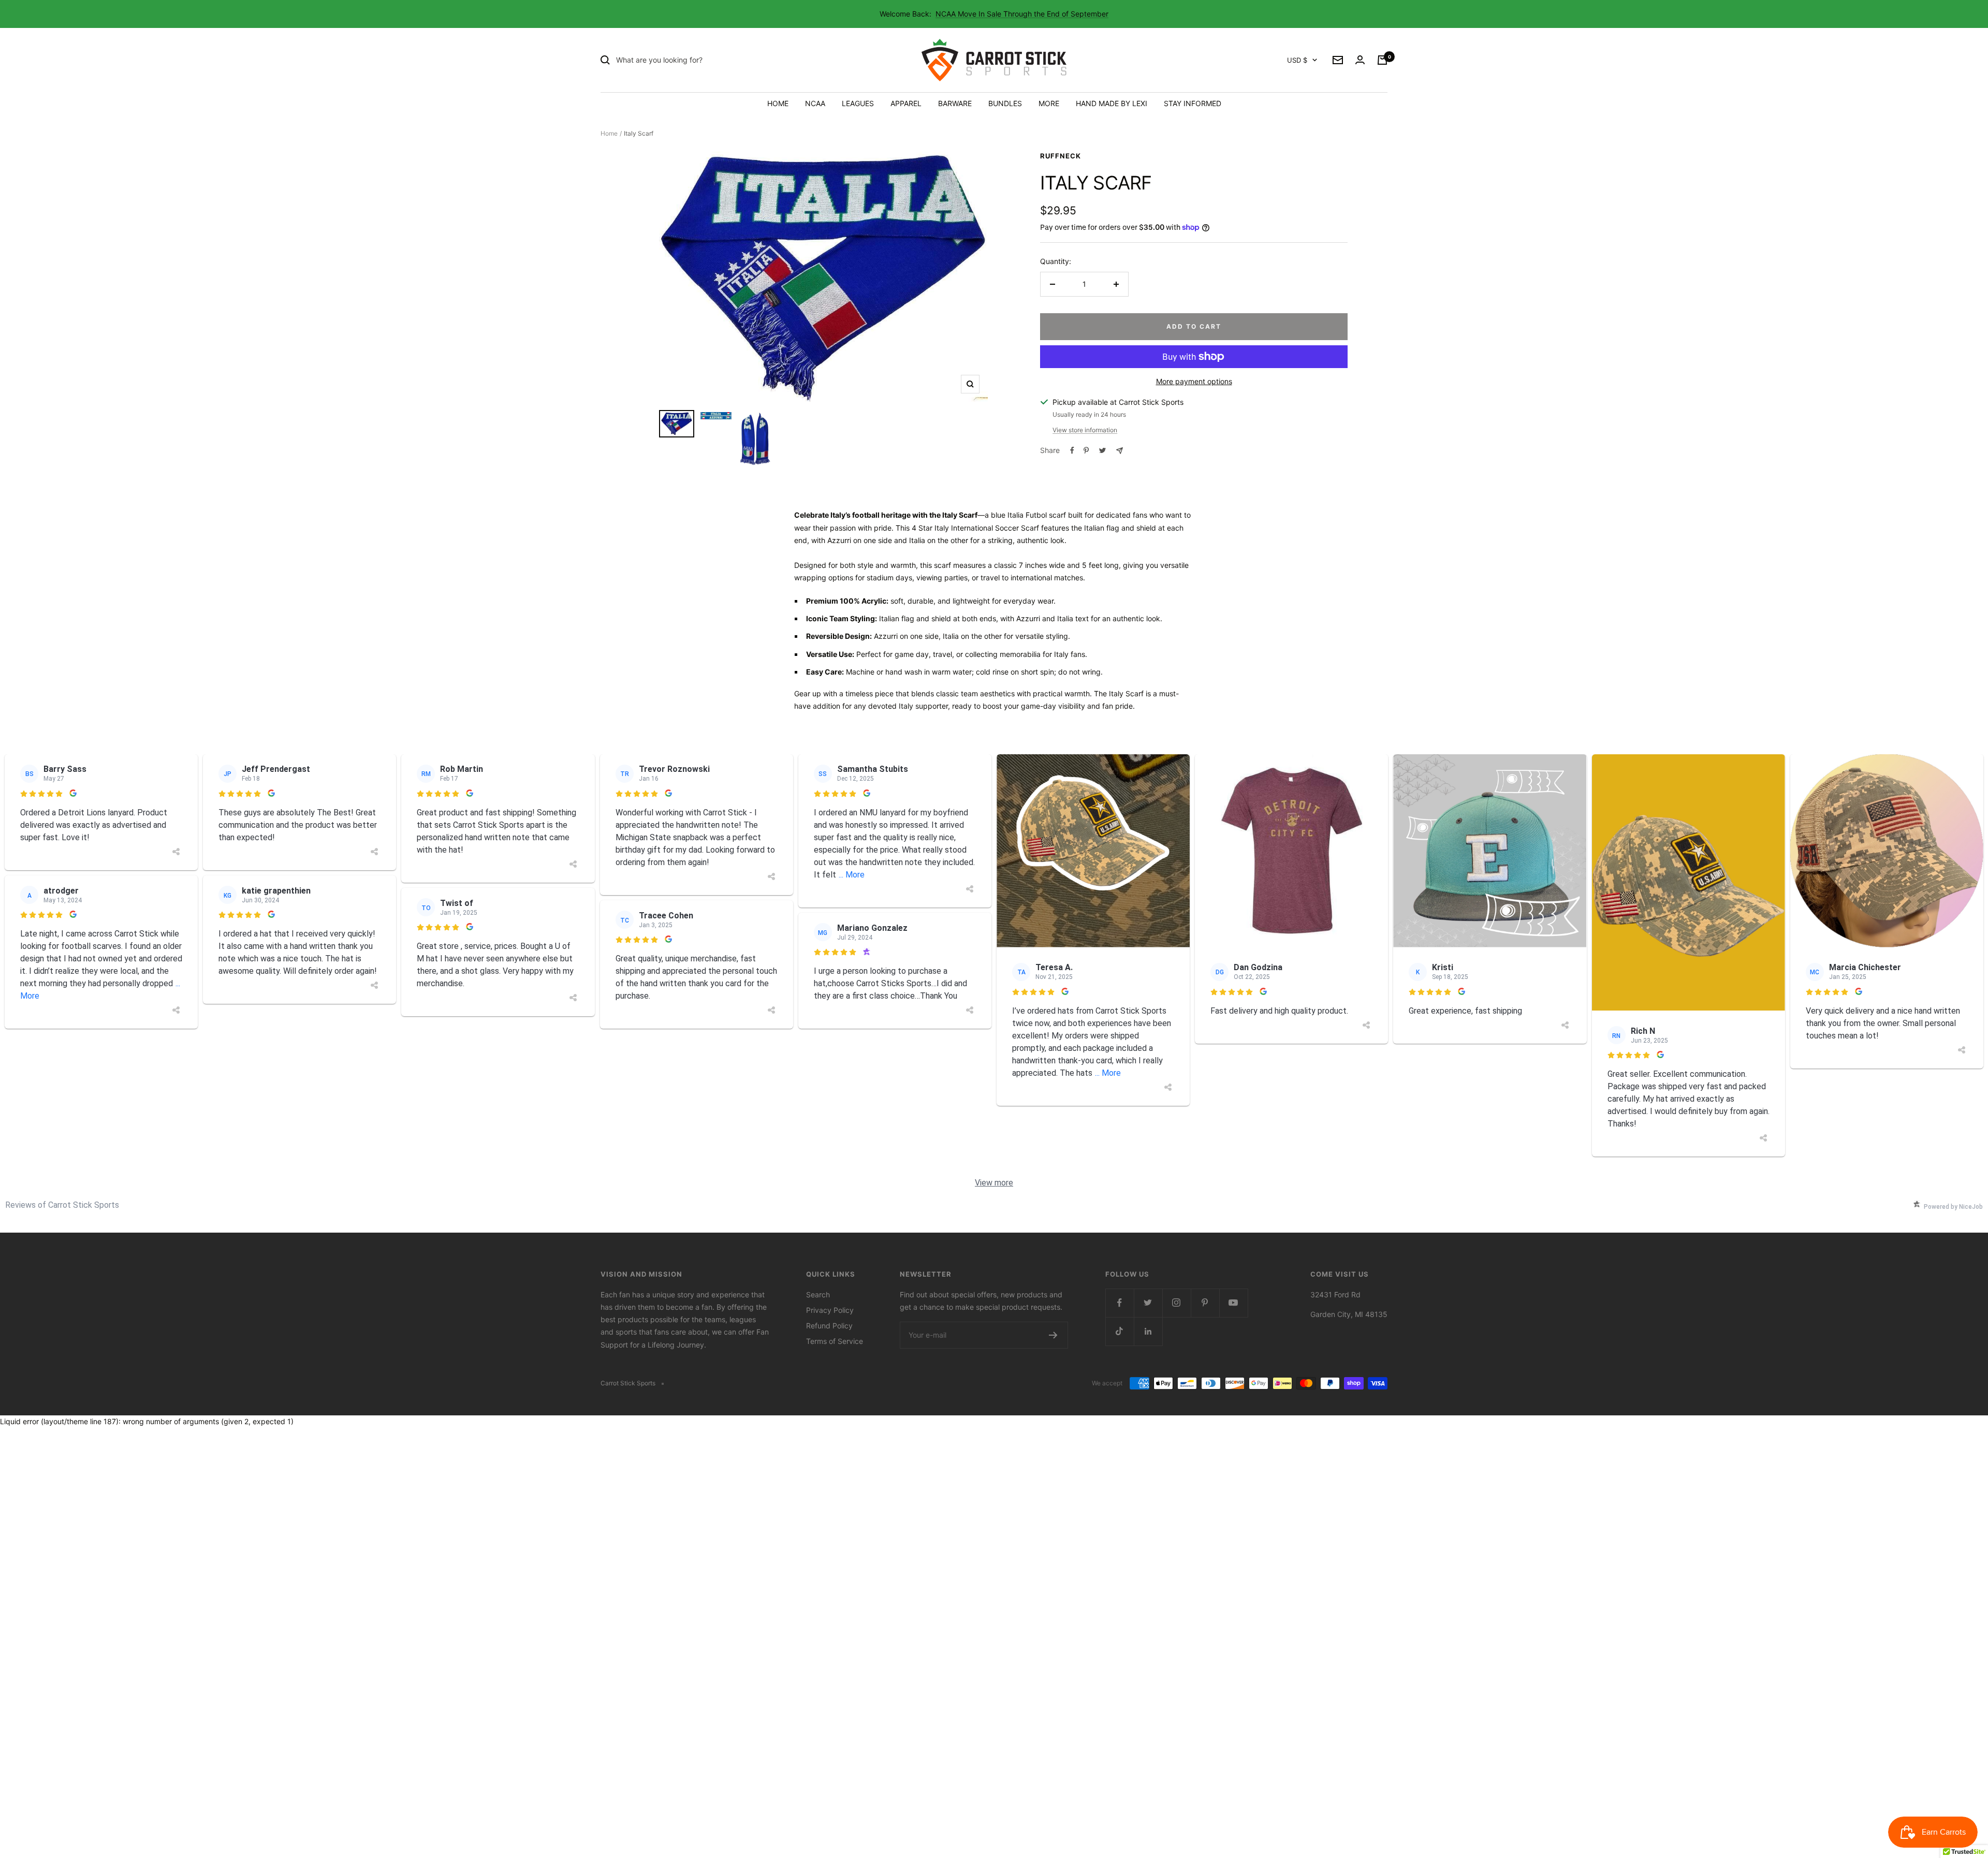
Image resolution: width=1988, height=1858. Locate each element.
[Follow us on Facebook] (1120, 1303)
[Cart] (1382, 60)
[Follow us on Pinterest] (1205, 1303)
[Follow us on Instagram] (1176, 1303)
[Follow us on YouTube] (1233, 1303)
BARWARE (955, 103)
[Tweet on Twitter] (1102, 450)
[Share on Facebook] (1072, 450)
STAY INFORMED (1193, 103)
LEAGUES (858, 103)
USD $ (1297, 60)
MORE (1049, 103)
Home (609, 133)
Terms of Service (835, 1341)
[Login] (1360, 60)
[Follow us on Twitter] (1148, 1303)
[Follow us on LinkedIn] (1148, 1331)
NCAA (815, 103)
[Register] (1053, 1335)
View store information (1085, 430)
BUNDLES (1005, 103)
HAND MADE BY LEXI (1112, 103)
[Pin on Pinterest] (1086, 450)
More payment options (1194, 381)
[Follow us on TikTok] (1120, 1331)
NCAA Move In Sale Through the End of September (1022, 14)
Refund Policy (829, 1326)
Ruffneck (1061, 156)
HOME (778, 103)
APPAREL (906, 103)
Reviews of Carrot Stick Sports (62, 1205)
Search (818, 1294)
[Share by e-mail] (1120, 451)
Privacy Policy (830, 1310)
